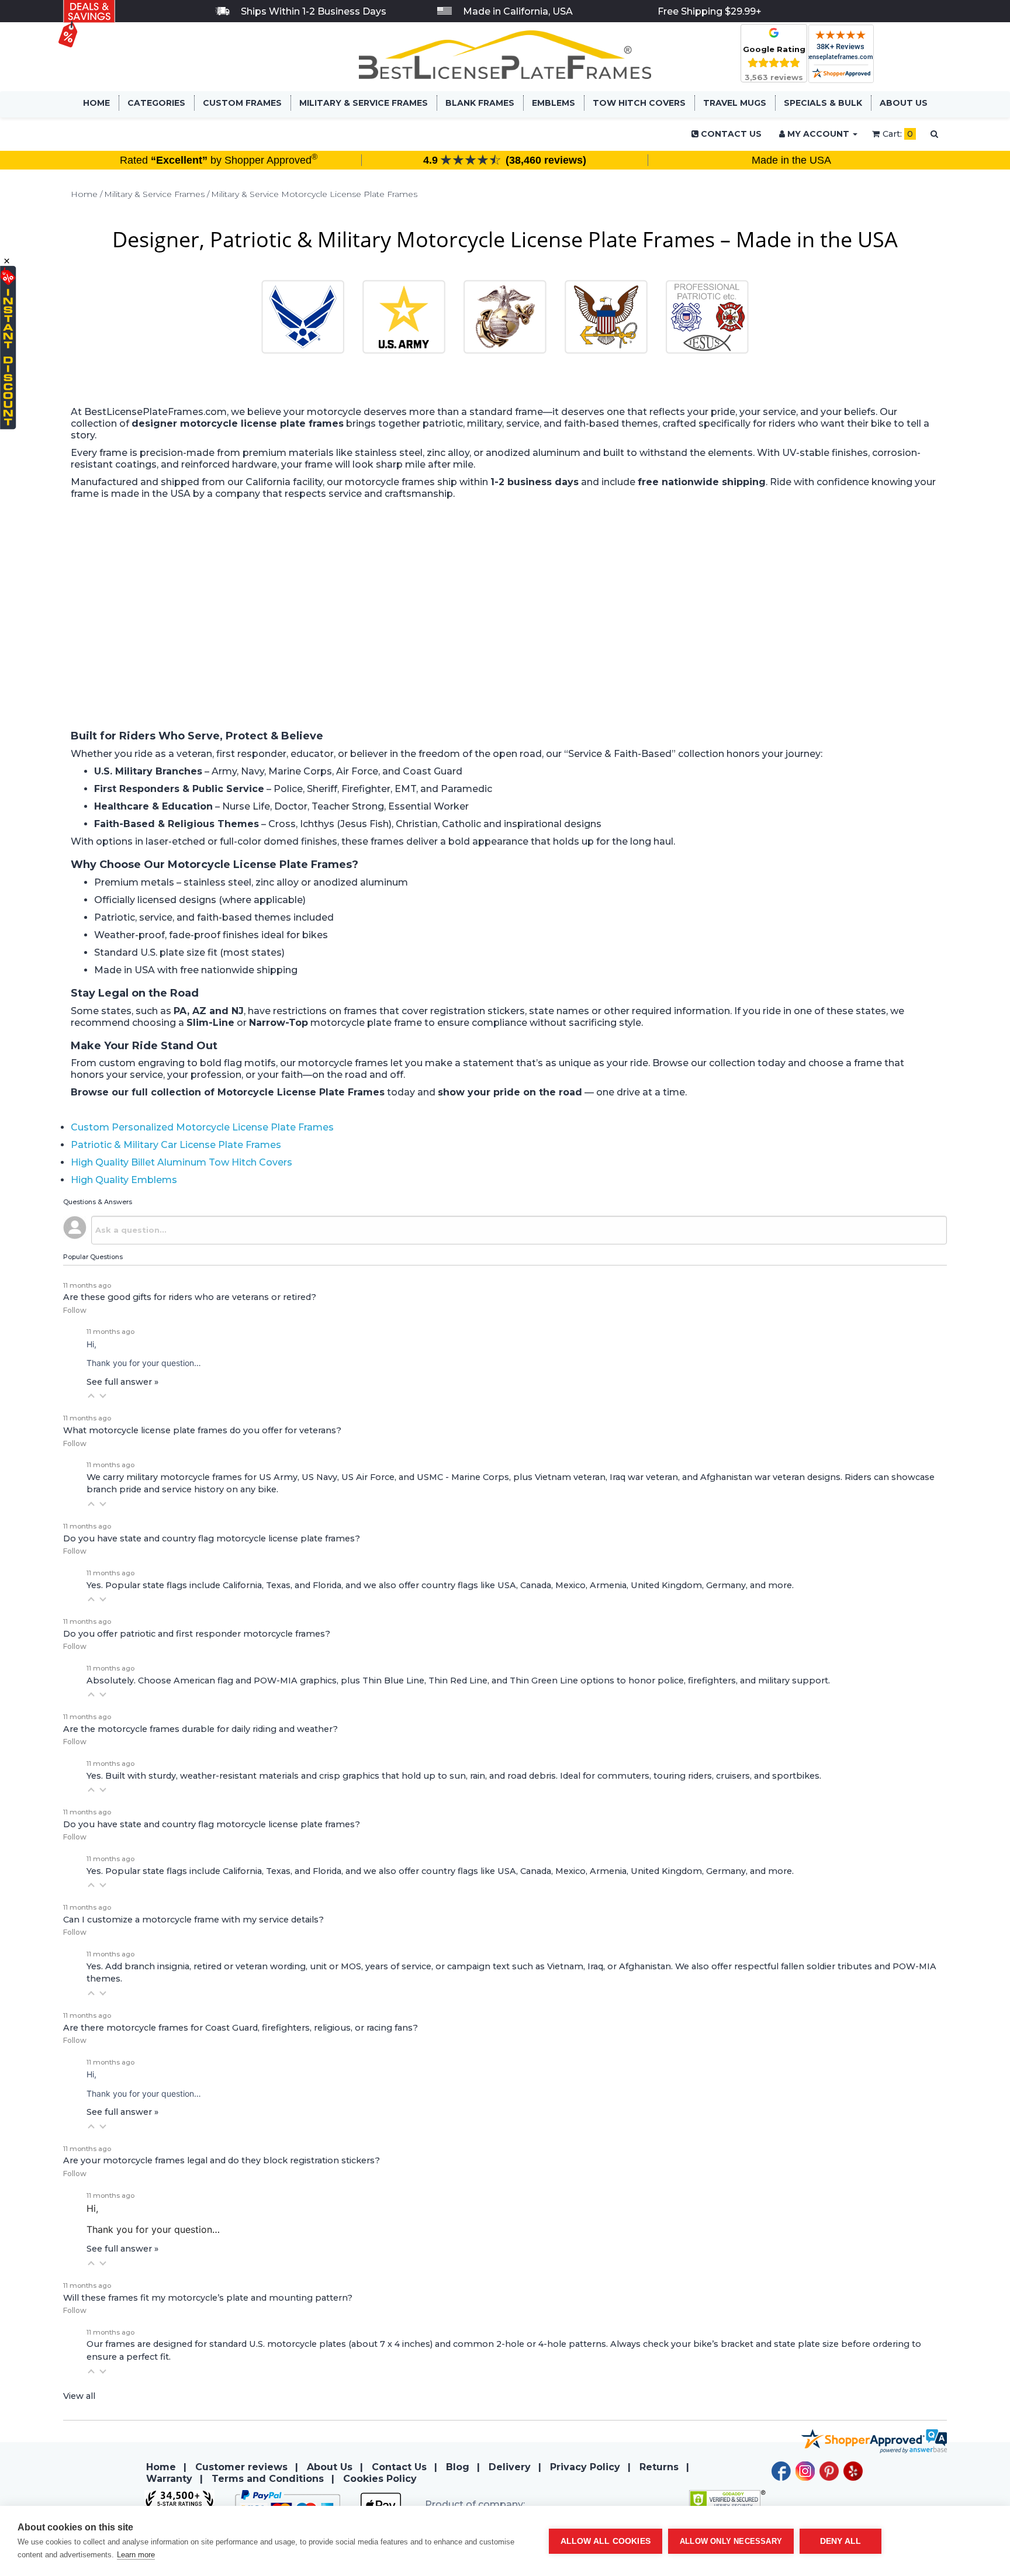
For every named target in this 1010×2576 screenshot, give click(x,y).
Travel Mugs (735, 103)
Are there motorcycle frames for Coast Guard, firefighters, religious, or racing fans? (241, 2028)
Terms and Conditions (268, 2479)
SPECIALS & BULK (823, 103)
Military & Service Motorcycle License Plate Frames (314, 194)
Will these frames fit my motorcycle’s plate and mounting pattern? (208, 2298)
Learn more (136, 2555)
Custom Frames (242, 103)
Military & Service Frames (364, 103)
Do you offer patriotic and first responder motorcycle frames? (197, 1634)
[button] (91, 1396)
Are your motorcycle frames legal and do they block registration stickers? (222, 2160)
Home (96, 103)
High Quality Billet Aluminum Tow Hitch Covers (181, 1162)
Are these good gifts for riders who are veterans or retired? (190, 1297)
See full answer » (122, 1382)
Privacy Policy (585, 2467)
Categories (156, 103)
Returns (659, 2467)
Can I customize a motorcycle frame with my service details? (193, 1920)
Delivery (510, 2467)
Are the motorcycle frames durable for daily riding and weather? (200, 1729)
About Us (904, 103)
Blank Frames (480, 103)
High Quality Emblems (124, 1180)
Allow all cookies (606, 2541)
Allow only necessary (731, 2541)
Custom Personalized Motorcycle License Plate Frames (202, 1127)
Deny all (841, 2541)
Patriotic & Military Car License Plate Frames (176, 1145)
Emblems (554, 103)
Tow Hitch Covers (639, 103)
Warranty (169, 2479)
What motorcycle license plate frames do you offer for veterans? (202, 1430)
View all (79, 2396)
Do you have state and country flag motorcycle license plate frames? (212, 1538)
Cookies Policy (380, 2479)
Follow (75, 1310)
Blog (458, 2467)
